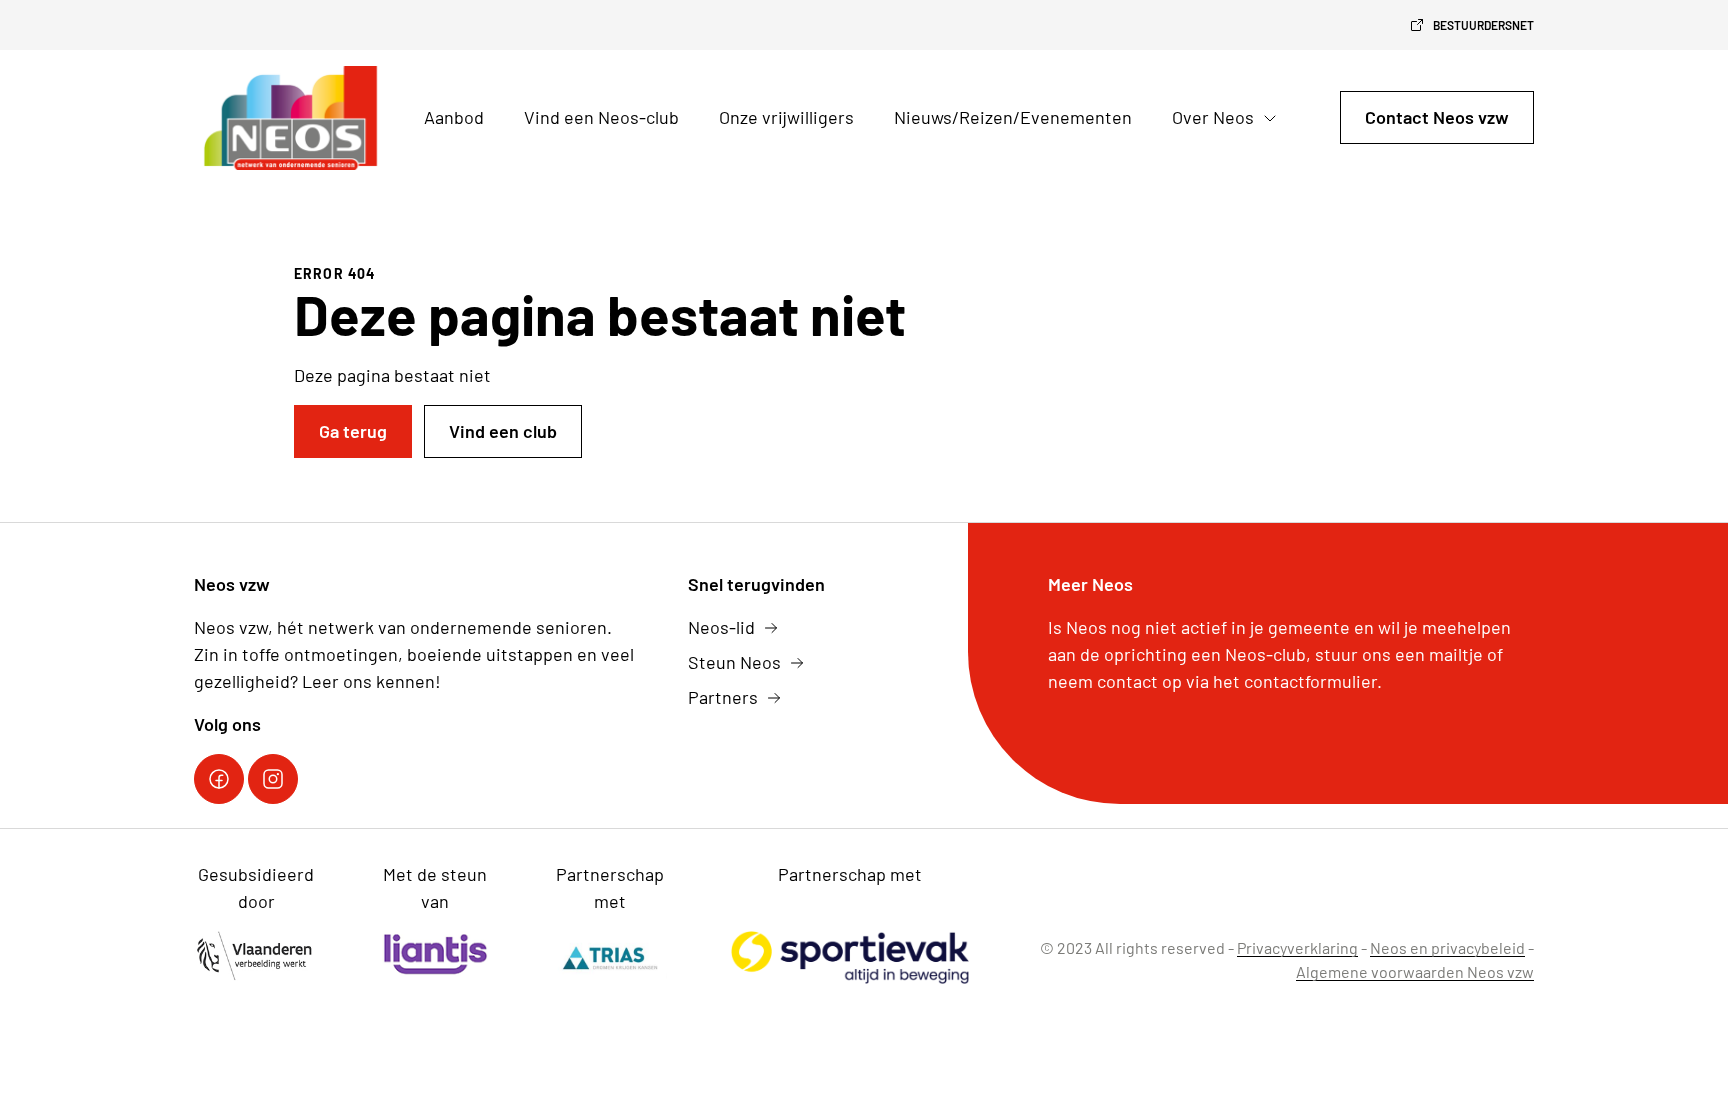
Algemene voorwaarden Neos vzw (1415, 971)
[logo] (293, 118)
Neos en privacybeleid (1447, 947)
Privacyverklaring (1297, 947)
